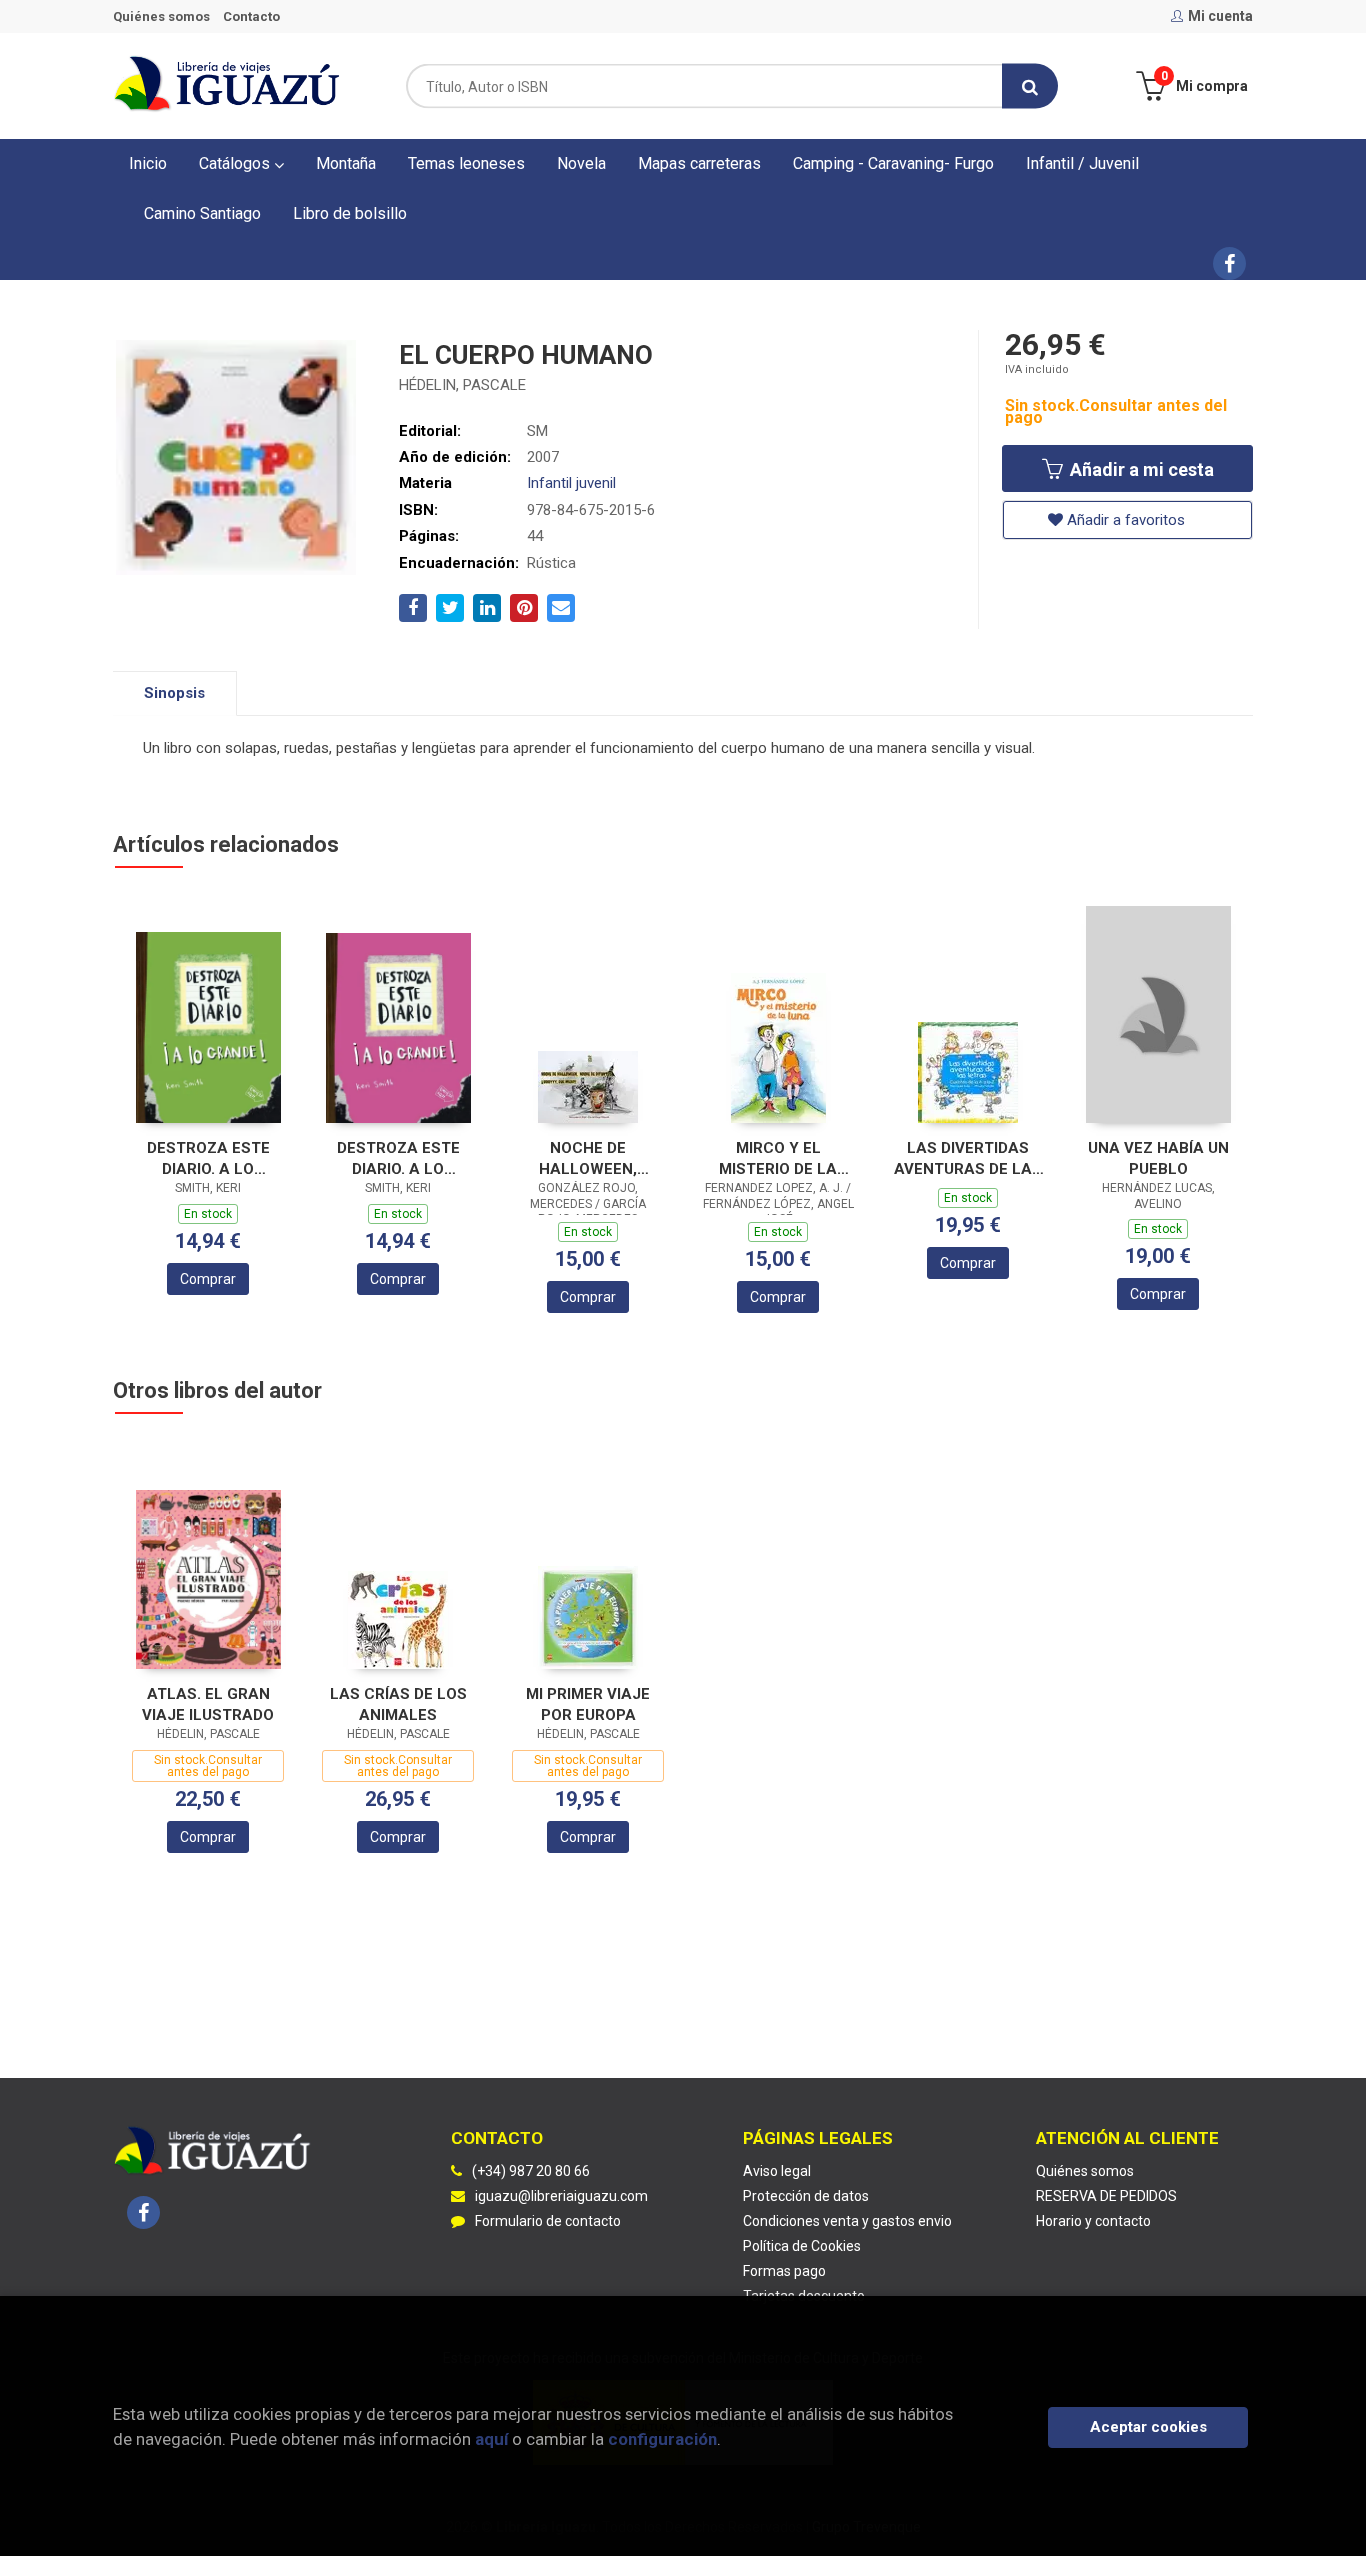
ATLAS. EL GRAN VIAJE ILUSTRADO (208, 1704)
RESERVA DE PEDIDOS (1106, 2196)
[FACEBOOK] (1229, 263)
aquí (491, 2439)
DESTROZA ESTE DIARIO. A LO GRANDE (398, 1158)
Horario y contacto (1093, 2221)
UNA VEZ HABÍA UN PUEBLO (1158, 1158)
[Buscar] (1030, 86)
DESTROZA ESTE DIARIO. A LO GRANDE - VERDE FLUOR (208, 1158)
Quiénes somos (161, 16)
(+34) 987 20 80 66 (531, 2171)
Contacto (251, 16)
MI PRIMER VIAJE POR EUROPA (588, 1704)
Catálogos (236, 163)
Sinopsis (174, 693)
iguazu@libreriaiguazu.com (561, 2196)
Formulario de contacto (548, 2221)
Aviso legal (777, 2171)
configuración (662, 2439)
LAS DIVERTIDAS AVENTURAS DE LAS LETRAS (968, 1158)
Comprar (208, 1279)
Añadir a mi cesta (1140, 469)
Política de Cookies (802, 2246)
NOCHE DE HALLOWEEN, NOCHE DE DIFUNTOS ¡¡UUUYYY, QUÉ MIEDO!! (588, 1158)
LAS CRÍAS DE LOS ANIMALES (398, 1704)
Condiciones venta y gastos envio (847, 2221)
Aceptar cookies (1148, 2427)
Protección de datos (806, 2196)
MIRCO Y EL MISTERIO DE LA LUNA (778, 1158)
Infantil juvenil (571, 483)
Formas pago (784, 2271)
